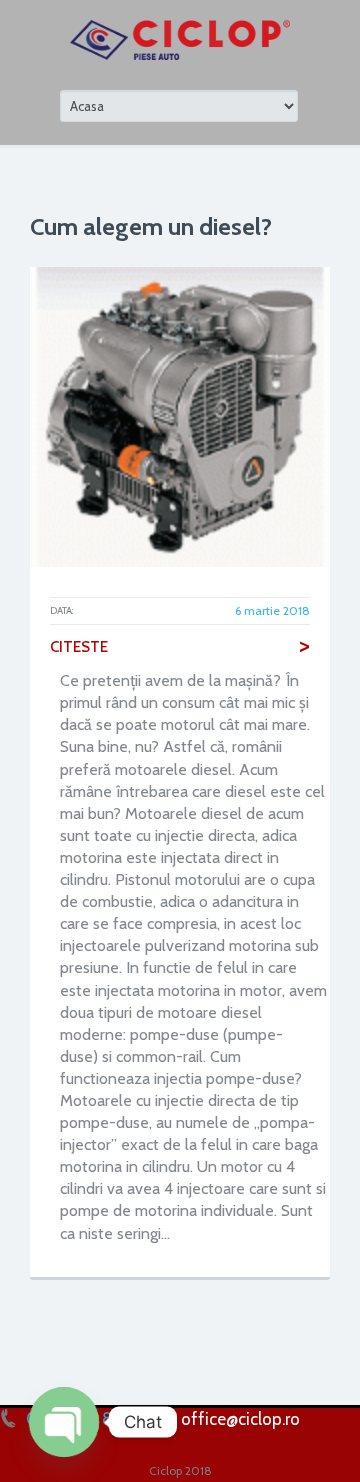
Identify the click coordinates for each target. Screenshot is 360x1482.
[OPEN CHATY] (64, 1422)
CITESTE (180, 647)
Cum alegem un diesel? (151, 226)
